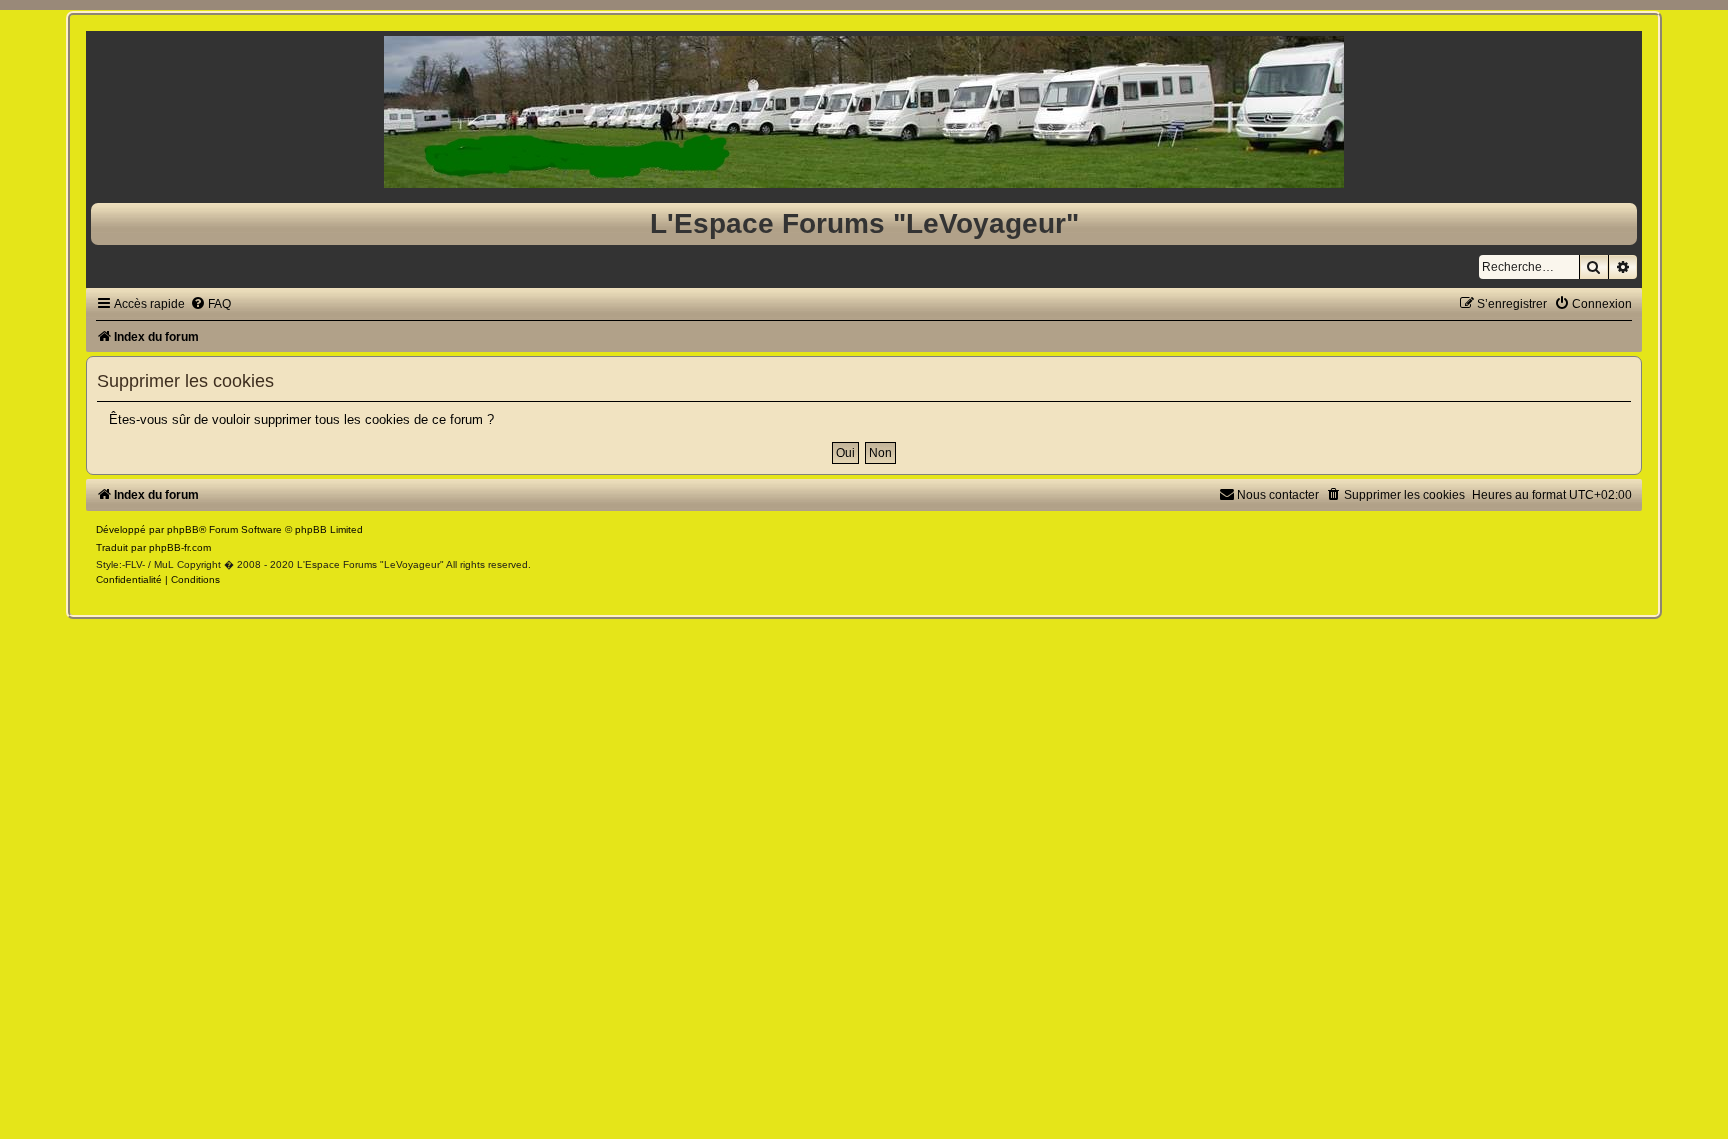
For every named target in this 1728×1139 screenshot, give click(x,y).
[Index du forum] (863, 112)
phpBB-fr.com (180, 547)
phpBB (183, 529)
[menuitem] (210, 304)
